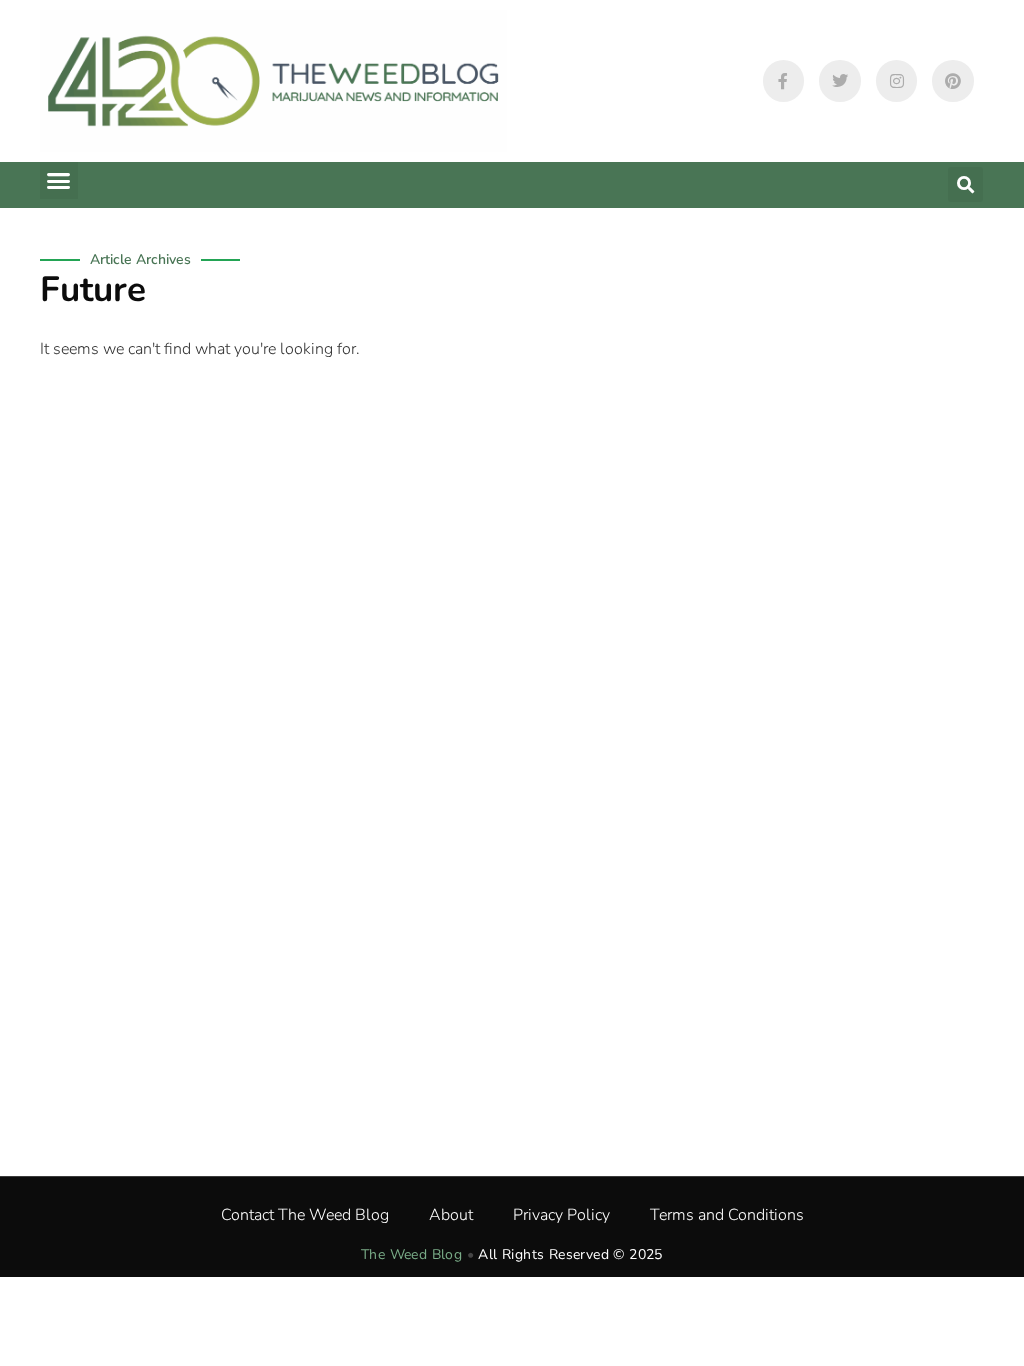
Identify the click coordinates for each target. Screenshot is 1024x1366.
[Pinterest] (953, 81)
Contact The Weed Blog (305, 1215)
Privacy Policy (561, 1215)
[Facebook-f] (784, 81)
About (451, 1215)
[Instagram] (897, 81)
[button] (59, 181)
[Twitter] (840, 81)
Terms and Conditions (727, 1215)
